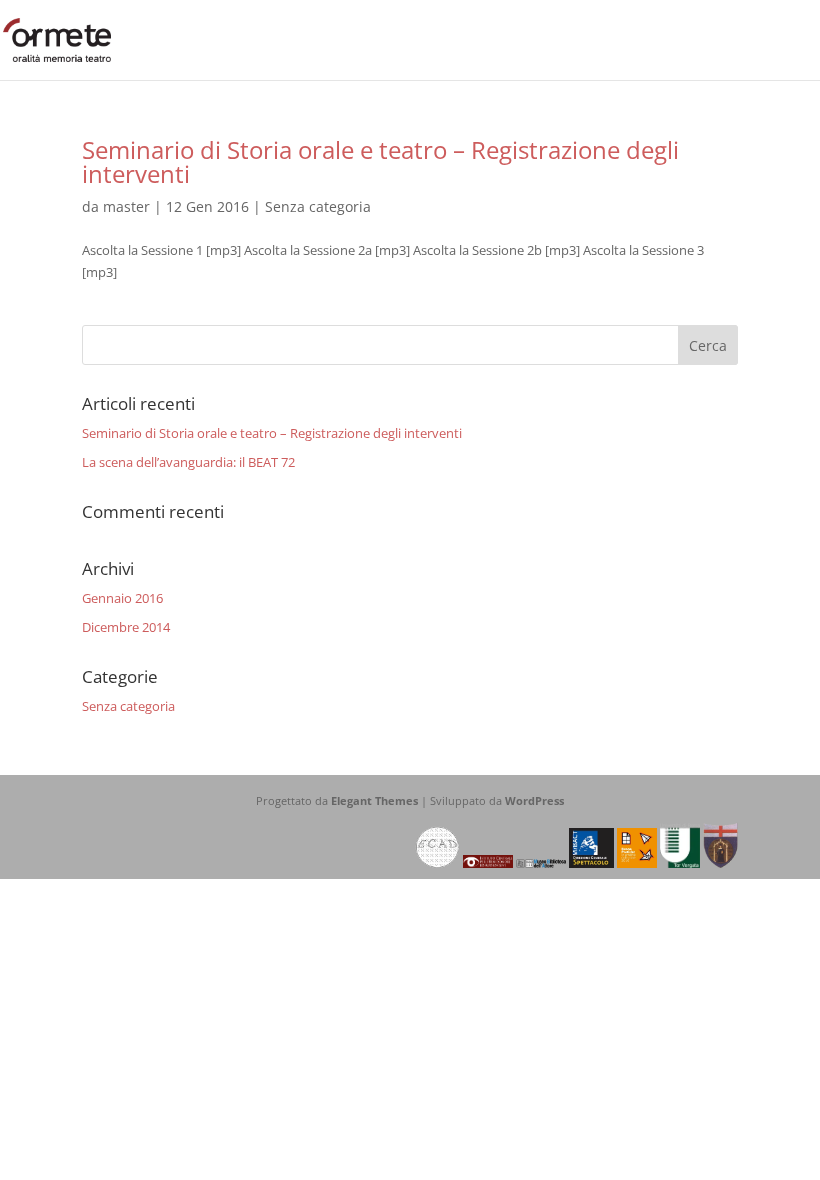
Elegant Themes (374, 800)
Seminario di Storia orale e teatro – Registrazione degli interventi (380, 161)
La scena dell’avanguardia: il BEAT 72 (188, 462)
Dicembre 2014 (126, 627)
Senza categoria (318, 206)
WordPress (534, 800)
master (126, 206)
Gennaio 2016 (122, 598)
